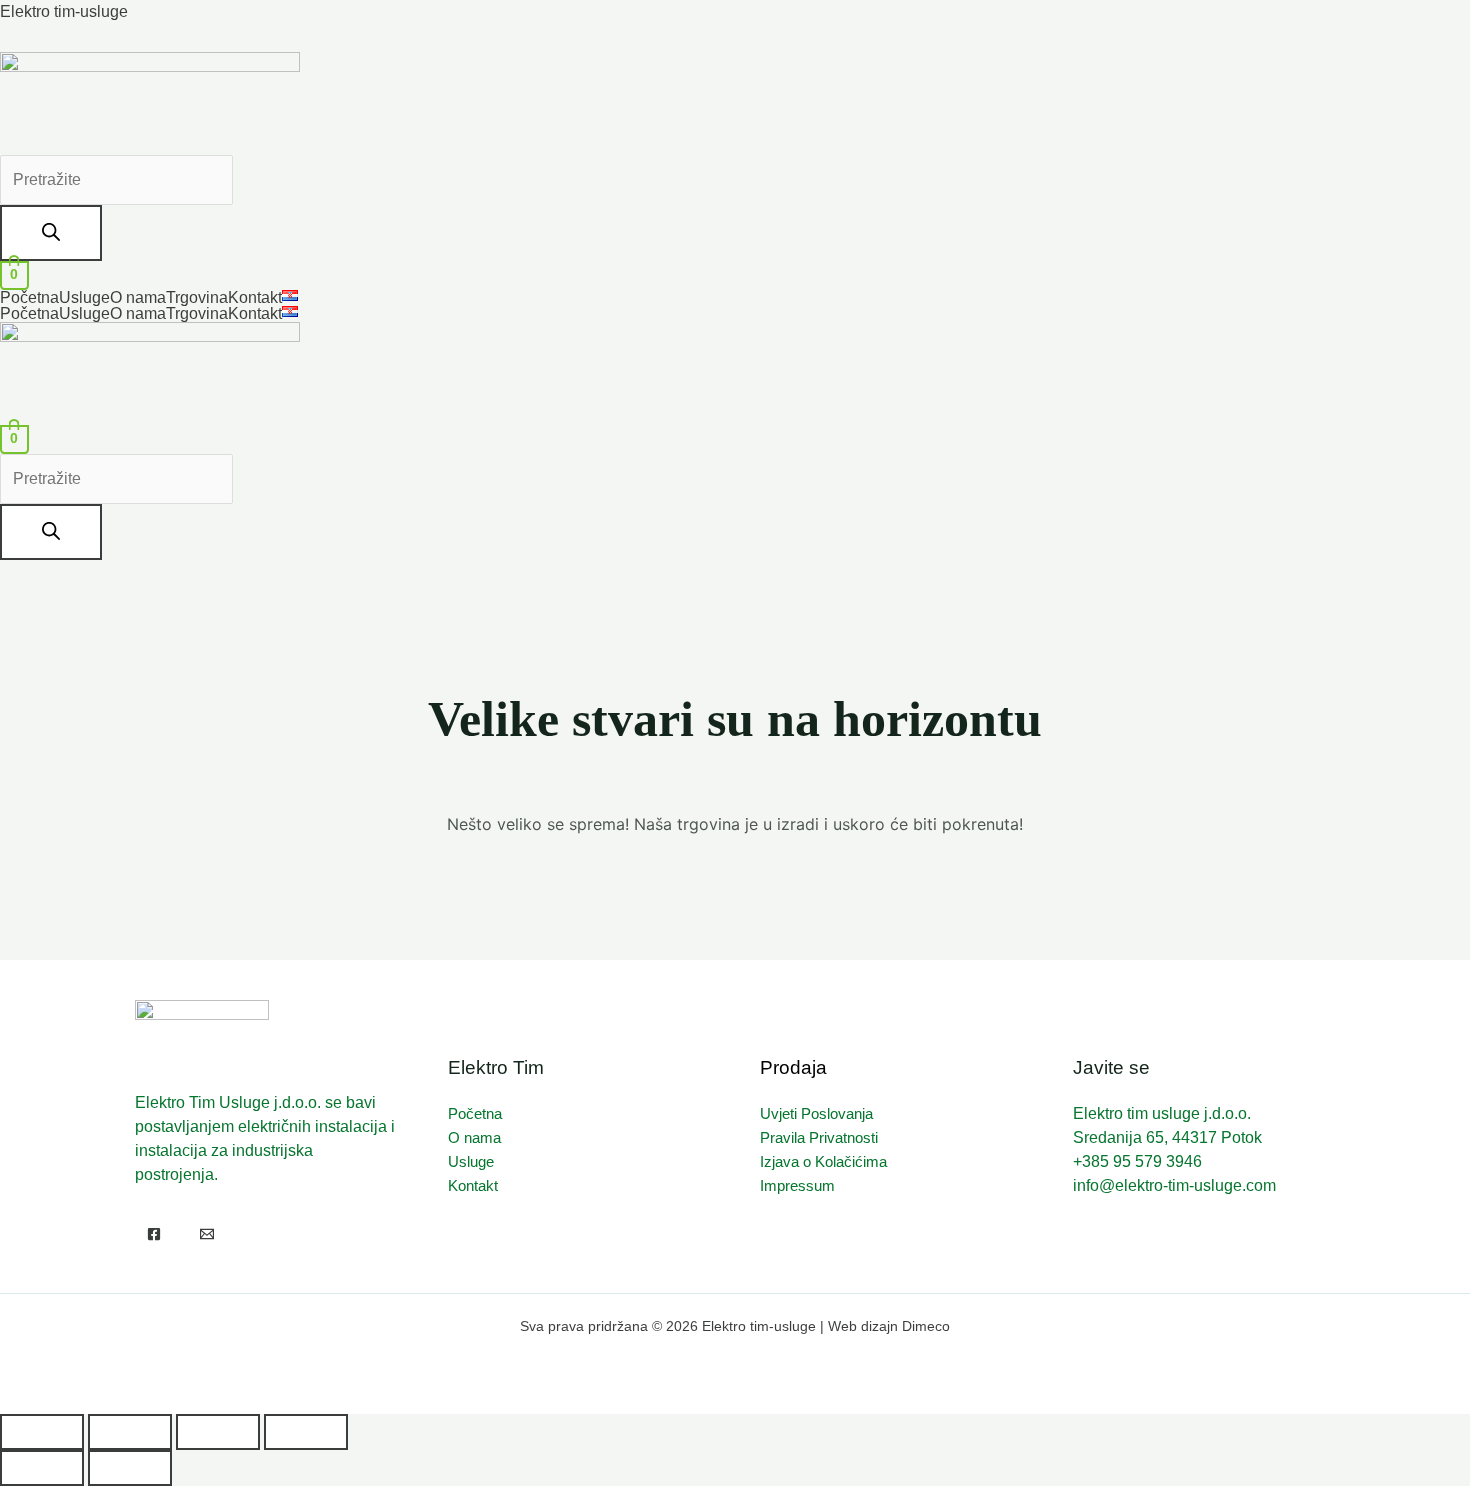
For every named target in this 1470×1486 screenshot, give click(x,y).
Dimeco (926, 1326)
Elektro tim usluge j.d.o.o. (1162, 1113)
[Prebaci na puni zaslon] (130, 1432)
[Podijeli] (218, 1432)
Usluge (84, 298)
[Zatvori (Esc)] (306, 1432)
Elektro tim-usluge (64, 11)
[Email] (207, 1234)
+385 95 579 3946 (1137, 1161)
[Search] (51, 233)
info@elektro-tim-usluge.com (1174, 1185)
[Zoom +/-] (42, 1432)
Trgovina (197, 298)
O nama (138, 298)
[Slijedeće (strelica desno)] (130, 1468)
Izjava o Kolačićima (823, 1161)
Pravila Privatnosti (819, 1137)
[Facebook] (154, 1234)
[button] (295, 295)
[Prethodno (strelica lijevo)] (42, 1468)
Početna (29, 298)
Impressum (797, 1185)
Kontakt (255, 298)
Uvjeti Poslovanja (816, 1113)
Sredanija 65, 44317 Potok (1167, 1137)
